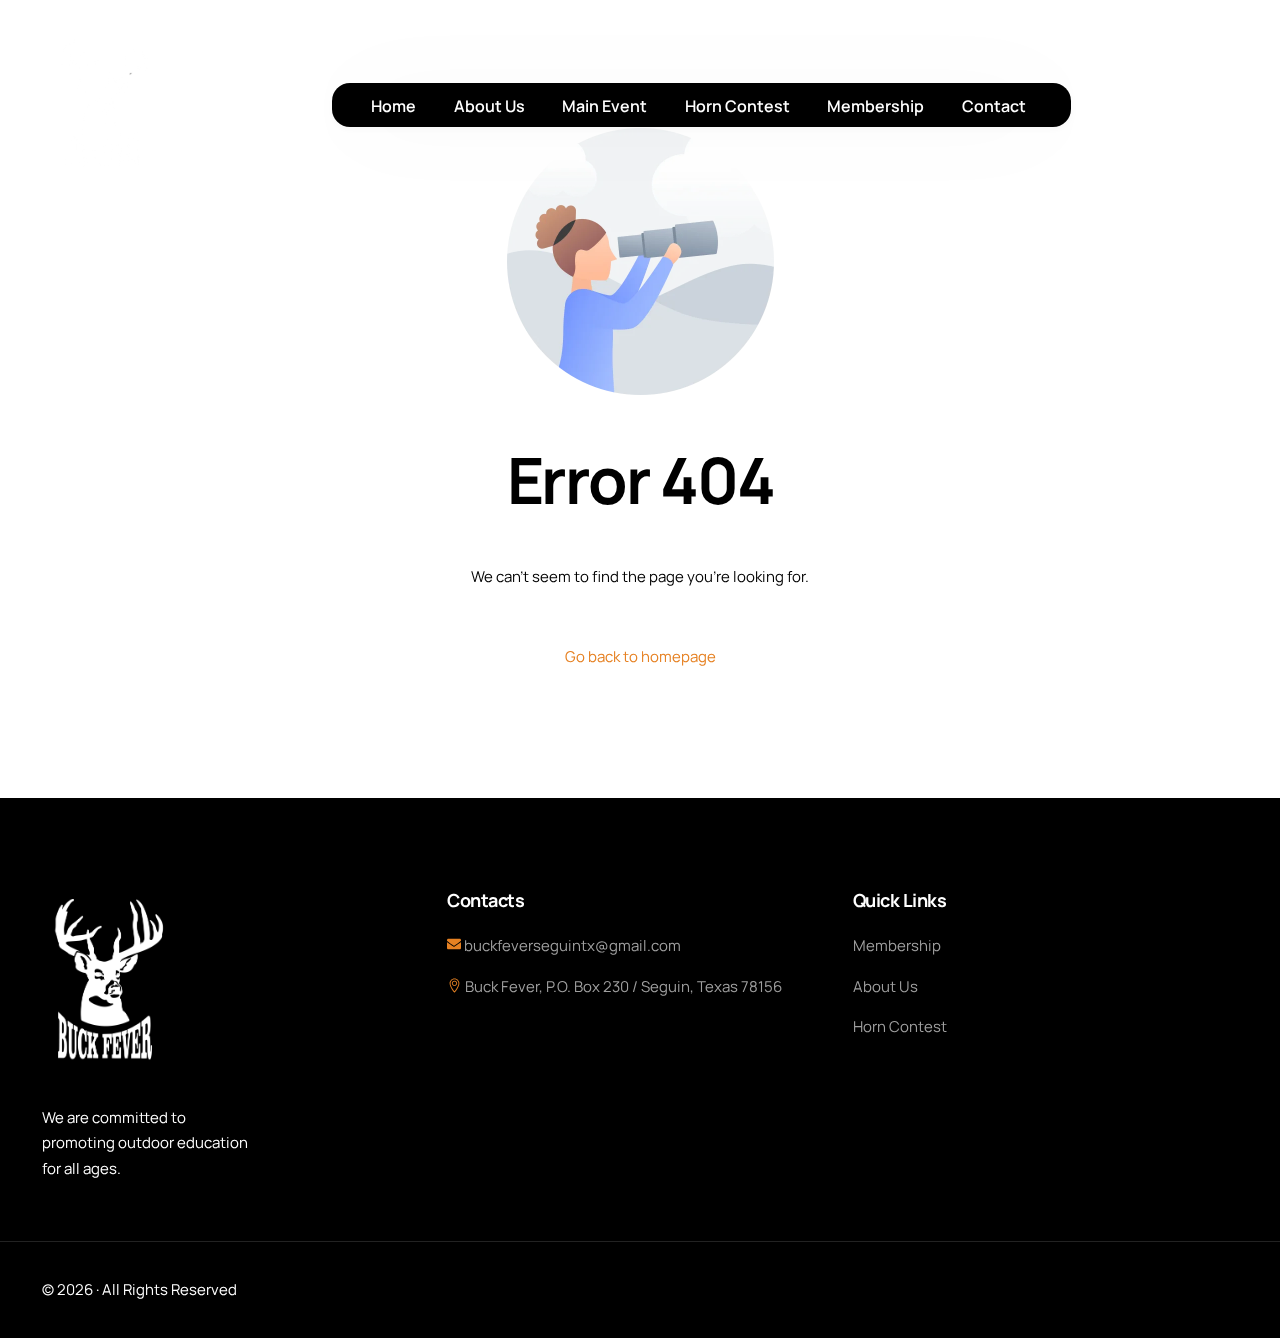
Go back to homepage (640, 656)
